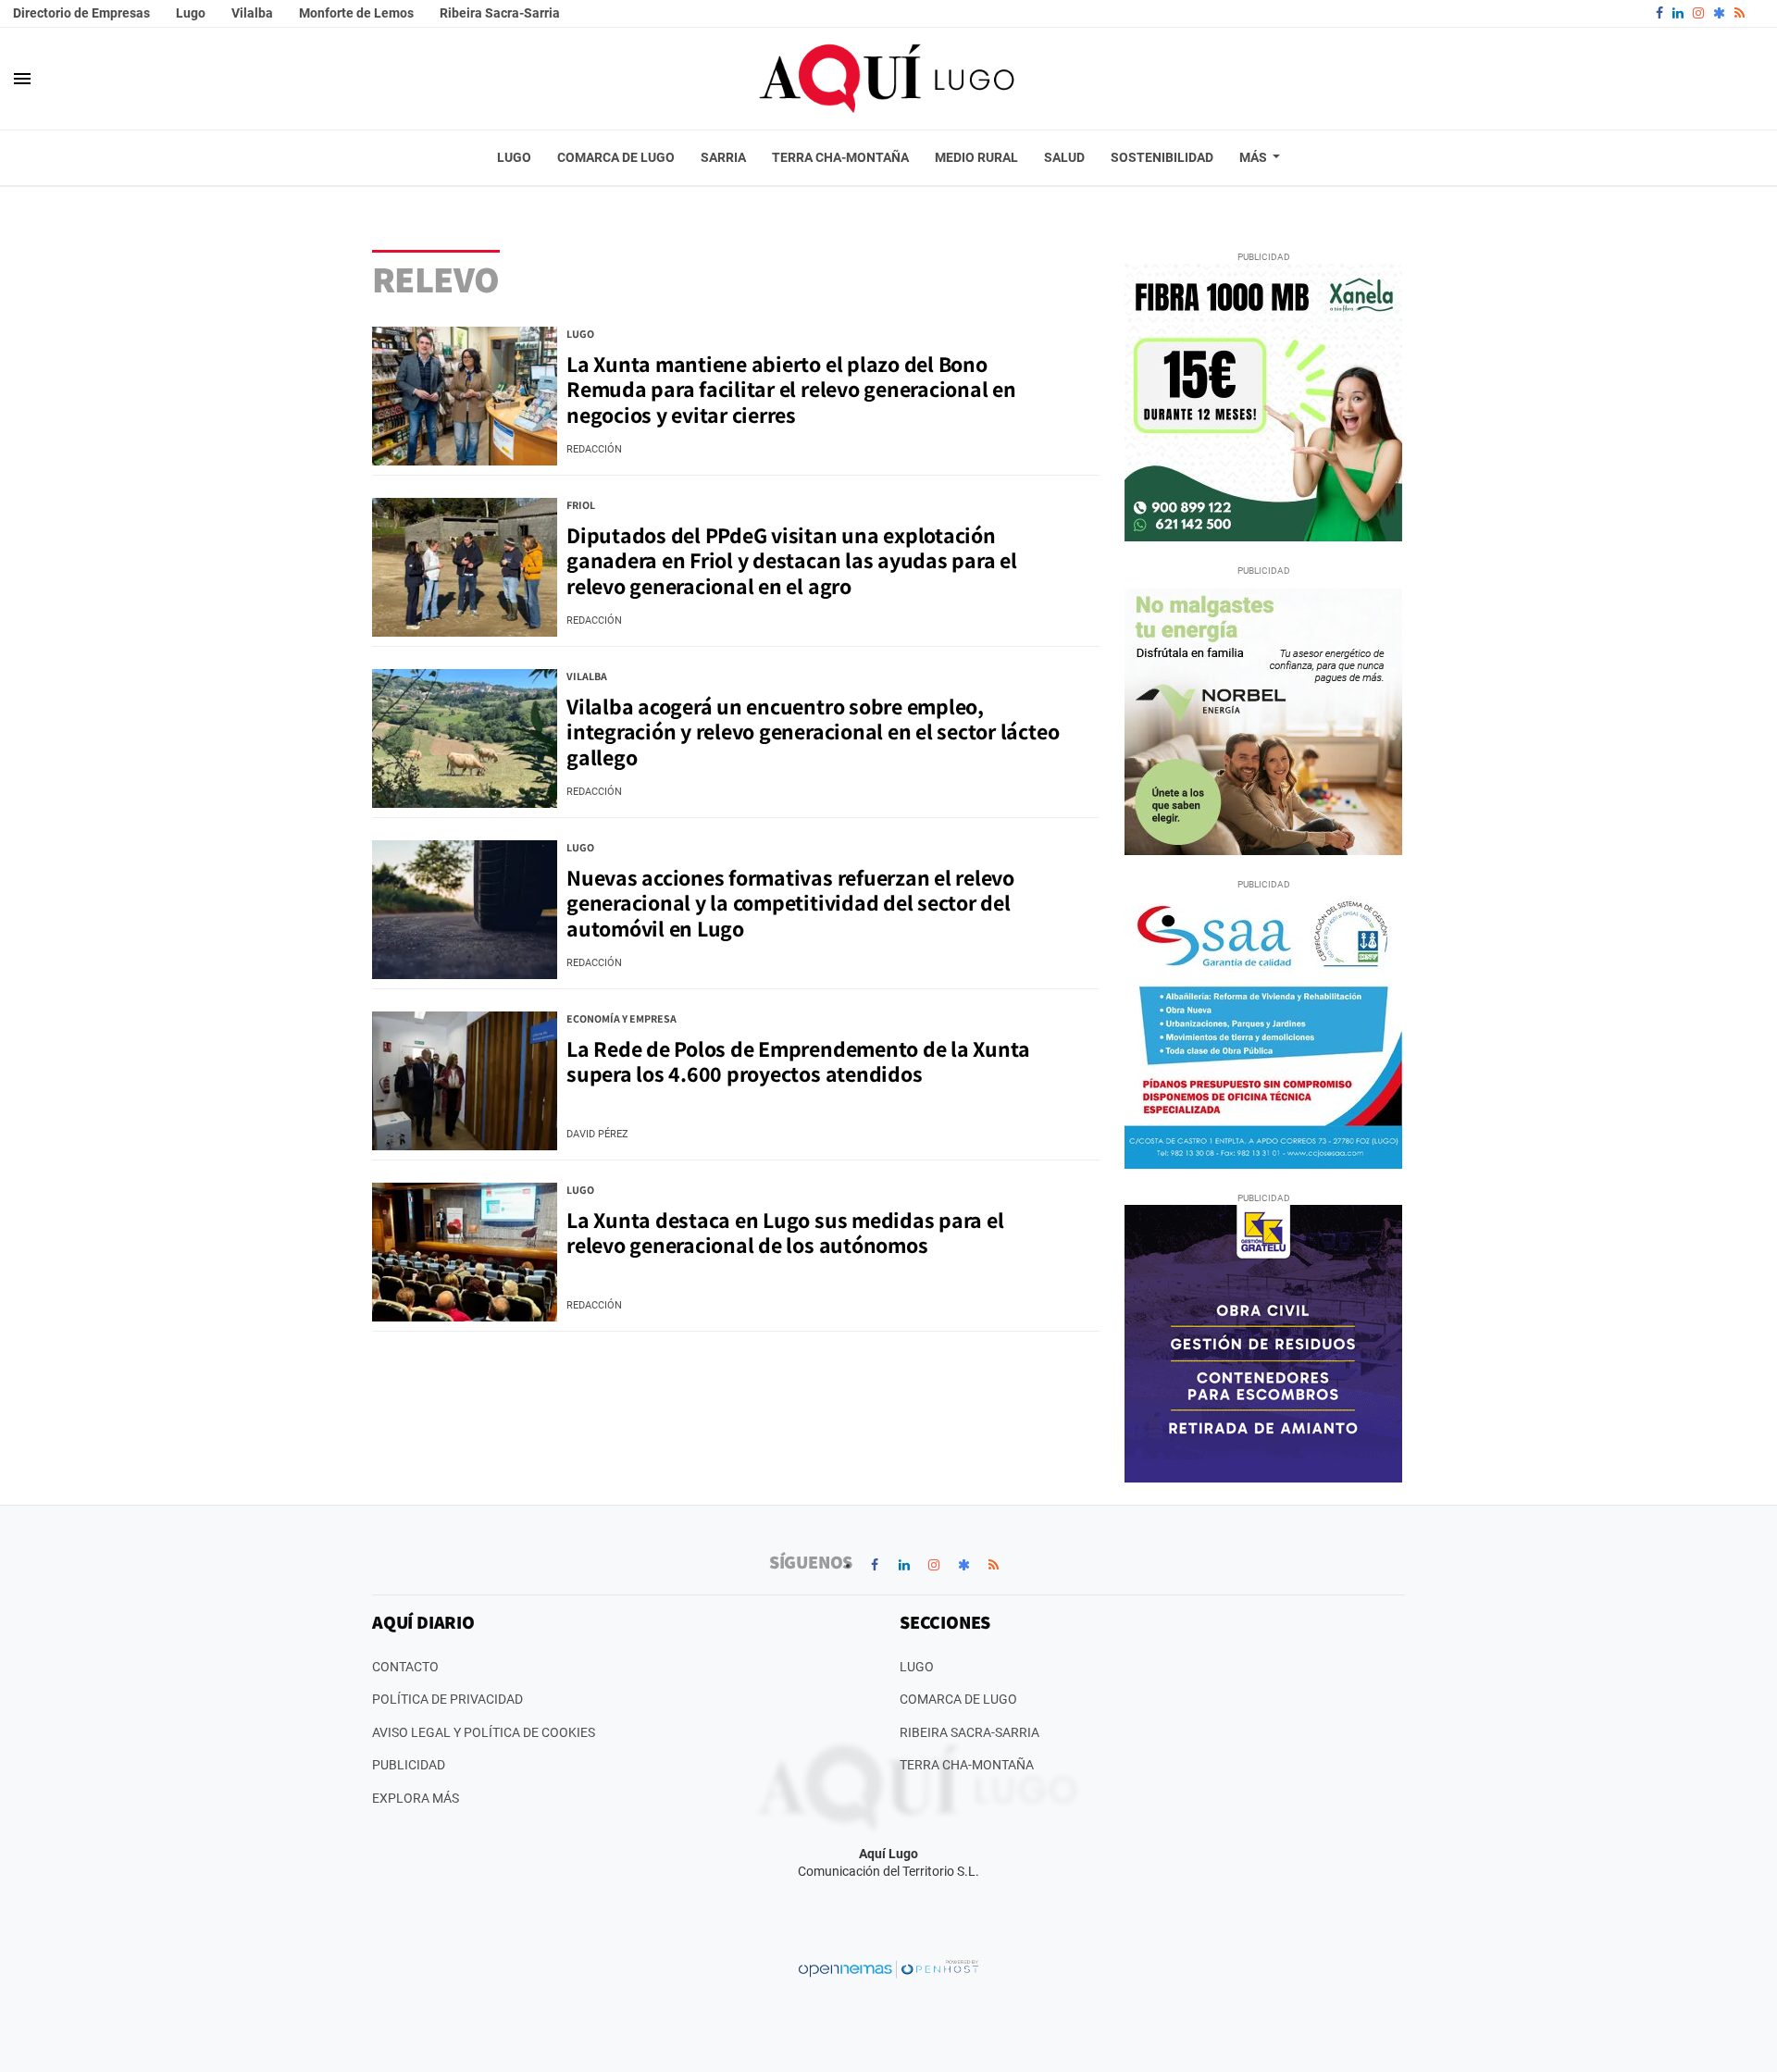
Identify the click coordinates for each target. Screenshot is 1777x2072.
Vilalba (252, 13)
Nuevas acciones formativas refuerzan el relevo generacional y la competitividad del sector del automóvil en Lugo (790, 903)
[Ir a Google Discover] (1719, 13)
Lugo (191, 13)
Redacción (594, 449)
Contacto (405, 1667)
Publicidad (409, 1765)
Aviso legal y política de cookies (484, 1732)
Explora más (416, 1798)
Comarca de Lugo (958, 1699)
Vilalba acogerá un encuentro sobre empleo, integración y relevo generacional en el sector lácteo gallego (813, 732)
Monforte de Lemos (356, 13)
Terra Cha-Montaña (967, 1765)
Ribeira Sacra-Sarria (500, 13)
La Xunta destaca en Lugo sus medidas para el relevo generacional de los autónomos (785, 1233)
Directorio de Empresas (81, 13)
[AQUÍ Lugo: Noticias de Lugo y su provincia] (888, 79)
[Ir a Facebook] (1659, 13)
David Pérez (597, 1134)
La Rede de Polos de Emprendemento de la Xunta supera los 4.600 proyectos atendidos (798, 1061)
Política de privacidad (447, 1699)
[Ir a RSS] (1740, 13)
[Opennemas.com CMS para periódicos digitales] (888, 1967)
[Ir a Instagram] (1698, 13)
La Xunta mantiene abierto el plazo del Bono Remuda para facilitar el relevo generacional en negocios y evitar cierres (791, 389)
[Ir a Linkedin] (1678, 13)
